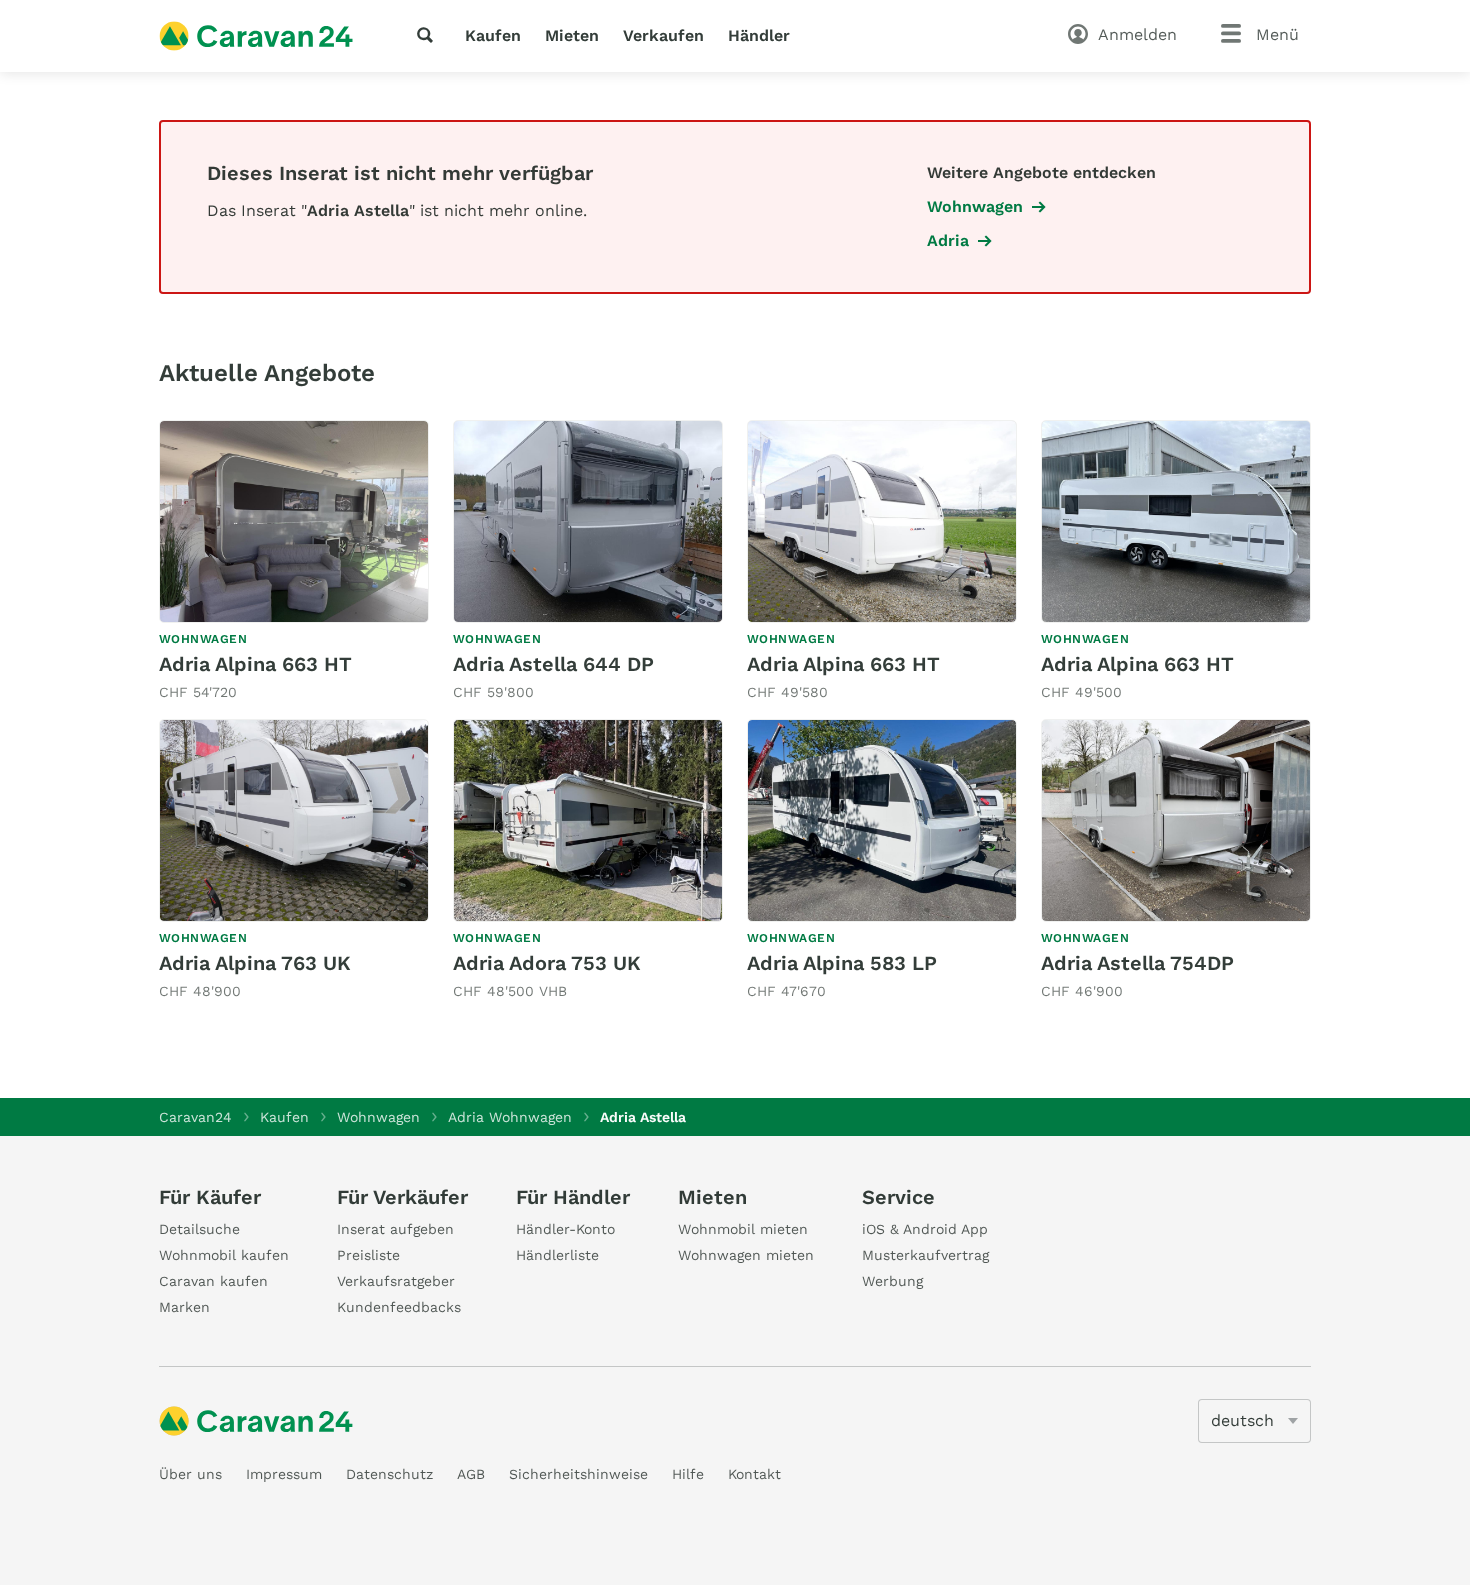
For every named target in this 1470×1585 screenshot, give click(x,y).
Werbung (892, 1281)
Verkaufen (663, 35)
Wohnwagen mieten (746, 1255)
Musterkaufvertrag (925, 1255)
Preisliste (368, 1255)
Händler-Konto (565, 1229)
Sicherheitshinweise (578, 1474)
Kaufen (493, 35)
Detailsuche (199, 1229)
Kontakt (754, 1474)
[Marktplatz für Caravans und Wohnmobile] (256, 36)
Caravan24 (195, 1117)
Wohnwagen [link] (975, 206)
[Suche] (429, 35)
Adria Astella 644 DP (553, 664)
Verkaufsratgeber (396, 1281)
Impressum (284, 1474)
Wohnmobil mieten (743, 1229)
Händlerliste (557, 1255)
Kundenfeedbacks (399, 1307)
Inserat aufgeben (395, 1229)
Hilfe (688, 1474)
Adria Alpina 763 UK (255, 963)
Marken (184, 1307)
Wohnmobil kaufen (224, 1255)
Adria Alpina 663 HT (255, 664)
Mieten (572, 35)
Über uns (190, 1474)
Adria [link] (948, 240)
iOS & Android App (925, 1229)
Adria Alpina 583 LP (842, 963)
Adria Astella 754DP (1137, 963)
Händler (759, 35)
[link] (294, 561)
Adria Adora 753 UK (547, 963)
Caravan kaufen (213, 1281)
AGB (471, 1474)
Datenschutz (389, 1474)
